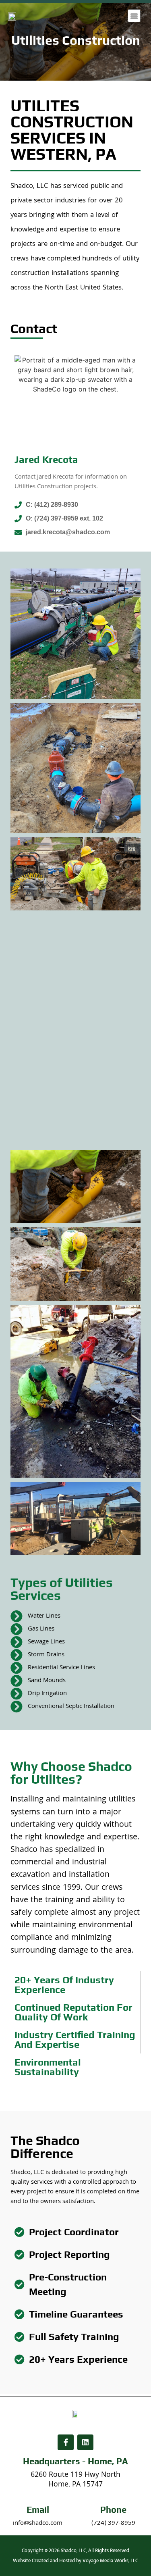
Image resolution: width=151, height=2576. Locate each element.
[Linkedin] (85, 2443)
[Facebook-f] (66, 2443)
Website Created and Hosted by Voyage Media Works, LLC (75, 2561)
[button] (134, 16)
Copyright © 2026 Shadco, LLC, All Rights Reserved (75, 2551)
